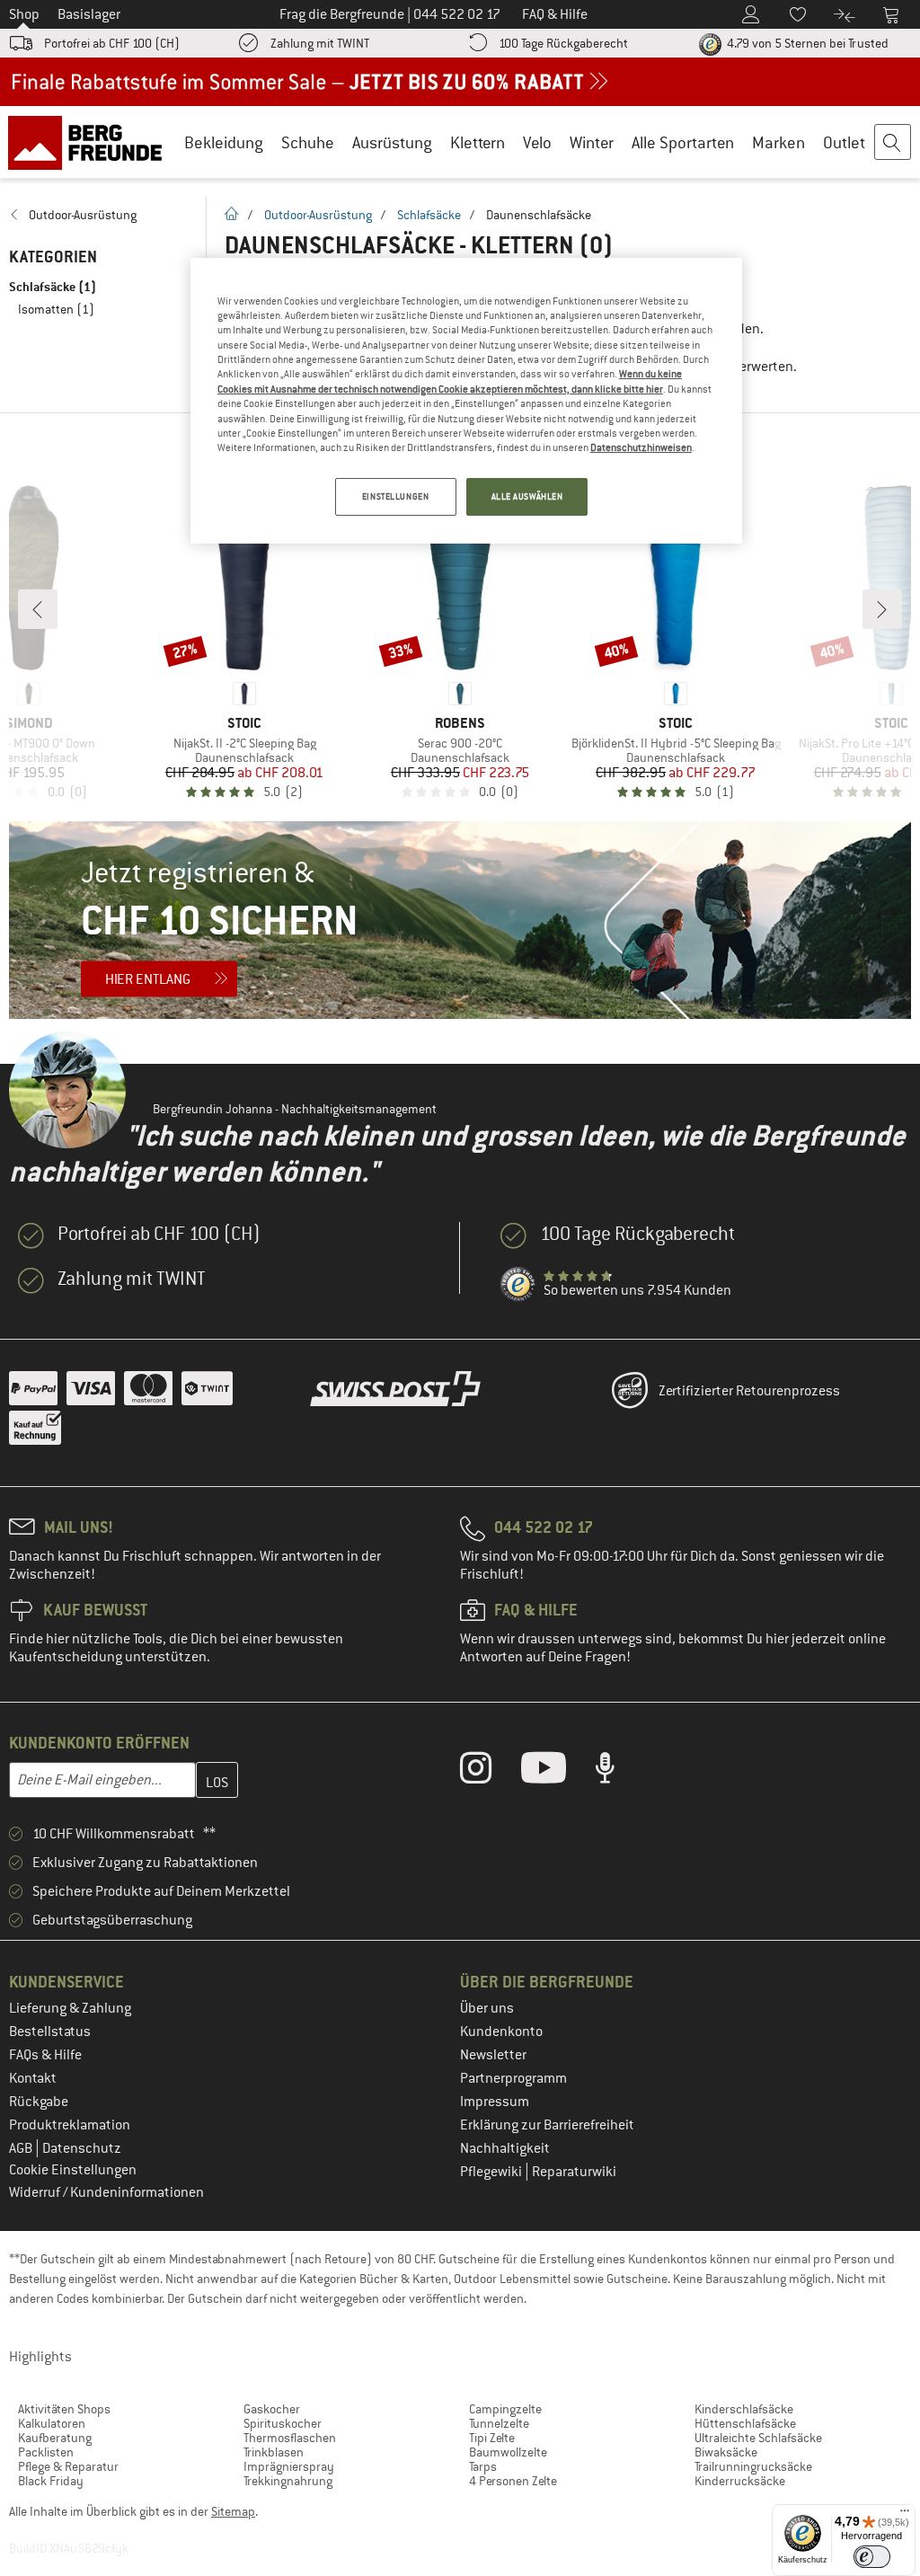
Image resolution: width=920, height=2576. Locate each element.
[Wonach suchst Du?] (893, 143)
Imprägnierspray (289, 2466)
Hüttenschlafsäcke (745, 2423)
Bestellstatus (50, 2032)
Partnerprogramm (513, 2078)
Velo (537, 142)
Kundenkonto (501, 2032)
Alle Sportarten (683, 142)
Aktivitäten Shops (64, 2409)
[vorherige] (38, 609)
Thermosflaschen (290, 2438)
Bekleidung (224, 142)
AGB (22, 2148)
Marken (778, 142)
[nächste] (882, 609)
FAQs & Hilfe (45, 2055)
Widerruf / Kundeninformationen (106, 2192)
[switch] (872, 2557)
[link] (98, 215)
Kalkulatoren (52, 2423)
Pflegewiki (492, 2172)
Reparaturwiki (574, 2172)
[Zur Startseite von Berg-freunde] (91, 142)
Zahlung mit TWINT (320, 43)
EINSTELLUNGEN (395, 496)
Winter (592, 142)
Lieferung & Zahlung (70, 2008)
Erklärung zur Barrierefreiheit (547, 2125)
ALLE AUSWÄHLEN (527, 496)
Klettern (478, 142)
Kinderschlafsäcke (744, 2409)
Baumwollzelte (508, 2452)
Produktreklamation (70, 2125)
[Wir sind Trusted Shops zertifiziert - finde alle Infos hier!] (518, 1285)
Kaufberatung (55, 2438)
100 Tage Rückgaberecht (563, 43)
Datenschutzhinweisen (641, 447)
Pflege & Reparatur (68, 2466)
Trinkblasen (274, 2452)
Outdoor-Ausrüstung (318, 215)
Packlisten (46, 2452)
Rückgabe (39, 2102)
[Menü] (905, 2515)
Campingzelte (505, 2409)
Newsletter (493, 2055)
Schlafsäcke (429, 215)
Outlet (844, 142)
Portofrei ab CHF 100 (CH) (112, 43)
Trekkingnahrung (288, 2481)
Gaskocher (272, 2409)
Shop (24, 14)
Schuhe (308, 142)
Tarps (483, 2466)
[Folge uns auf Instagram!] (489, 1772)
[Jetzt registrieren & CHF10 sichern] (460, 920)
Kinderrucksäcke (740, 2481)
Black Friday (51, 2481)
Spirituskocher (283, 2423)
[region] (466, 401)
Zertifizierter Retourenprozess (749, 1391)
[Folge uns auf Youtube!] (557, 1772)
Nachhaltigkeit (505, 2148)
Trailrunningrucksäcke (753, 2466)
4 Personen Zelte (513, 2481)
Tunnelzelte (499, 2423)
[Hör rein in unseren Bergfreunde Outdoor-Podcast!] (619, 1772)
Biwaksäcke (726, 2452)
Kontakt (33, 2078)
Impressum (495, 2102)
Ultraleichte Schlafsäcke (758, 2438)
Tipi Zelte (492, 2438)
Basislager (89, 14)
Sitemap (233, 2511)
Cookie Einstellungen (73, 2170)
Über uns (487, 2008)
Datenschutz (82, 2148)
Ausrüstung (392, 142)
